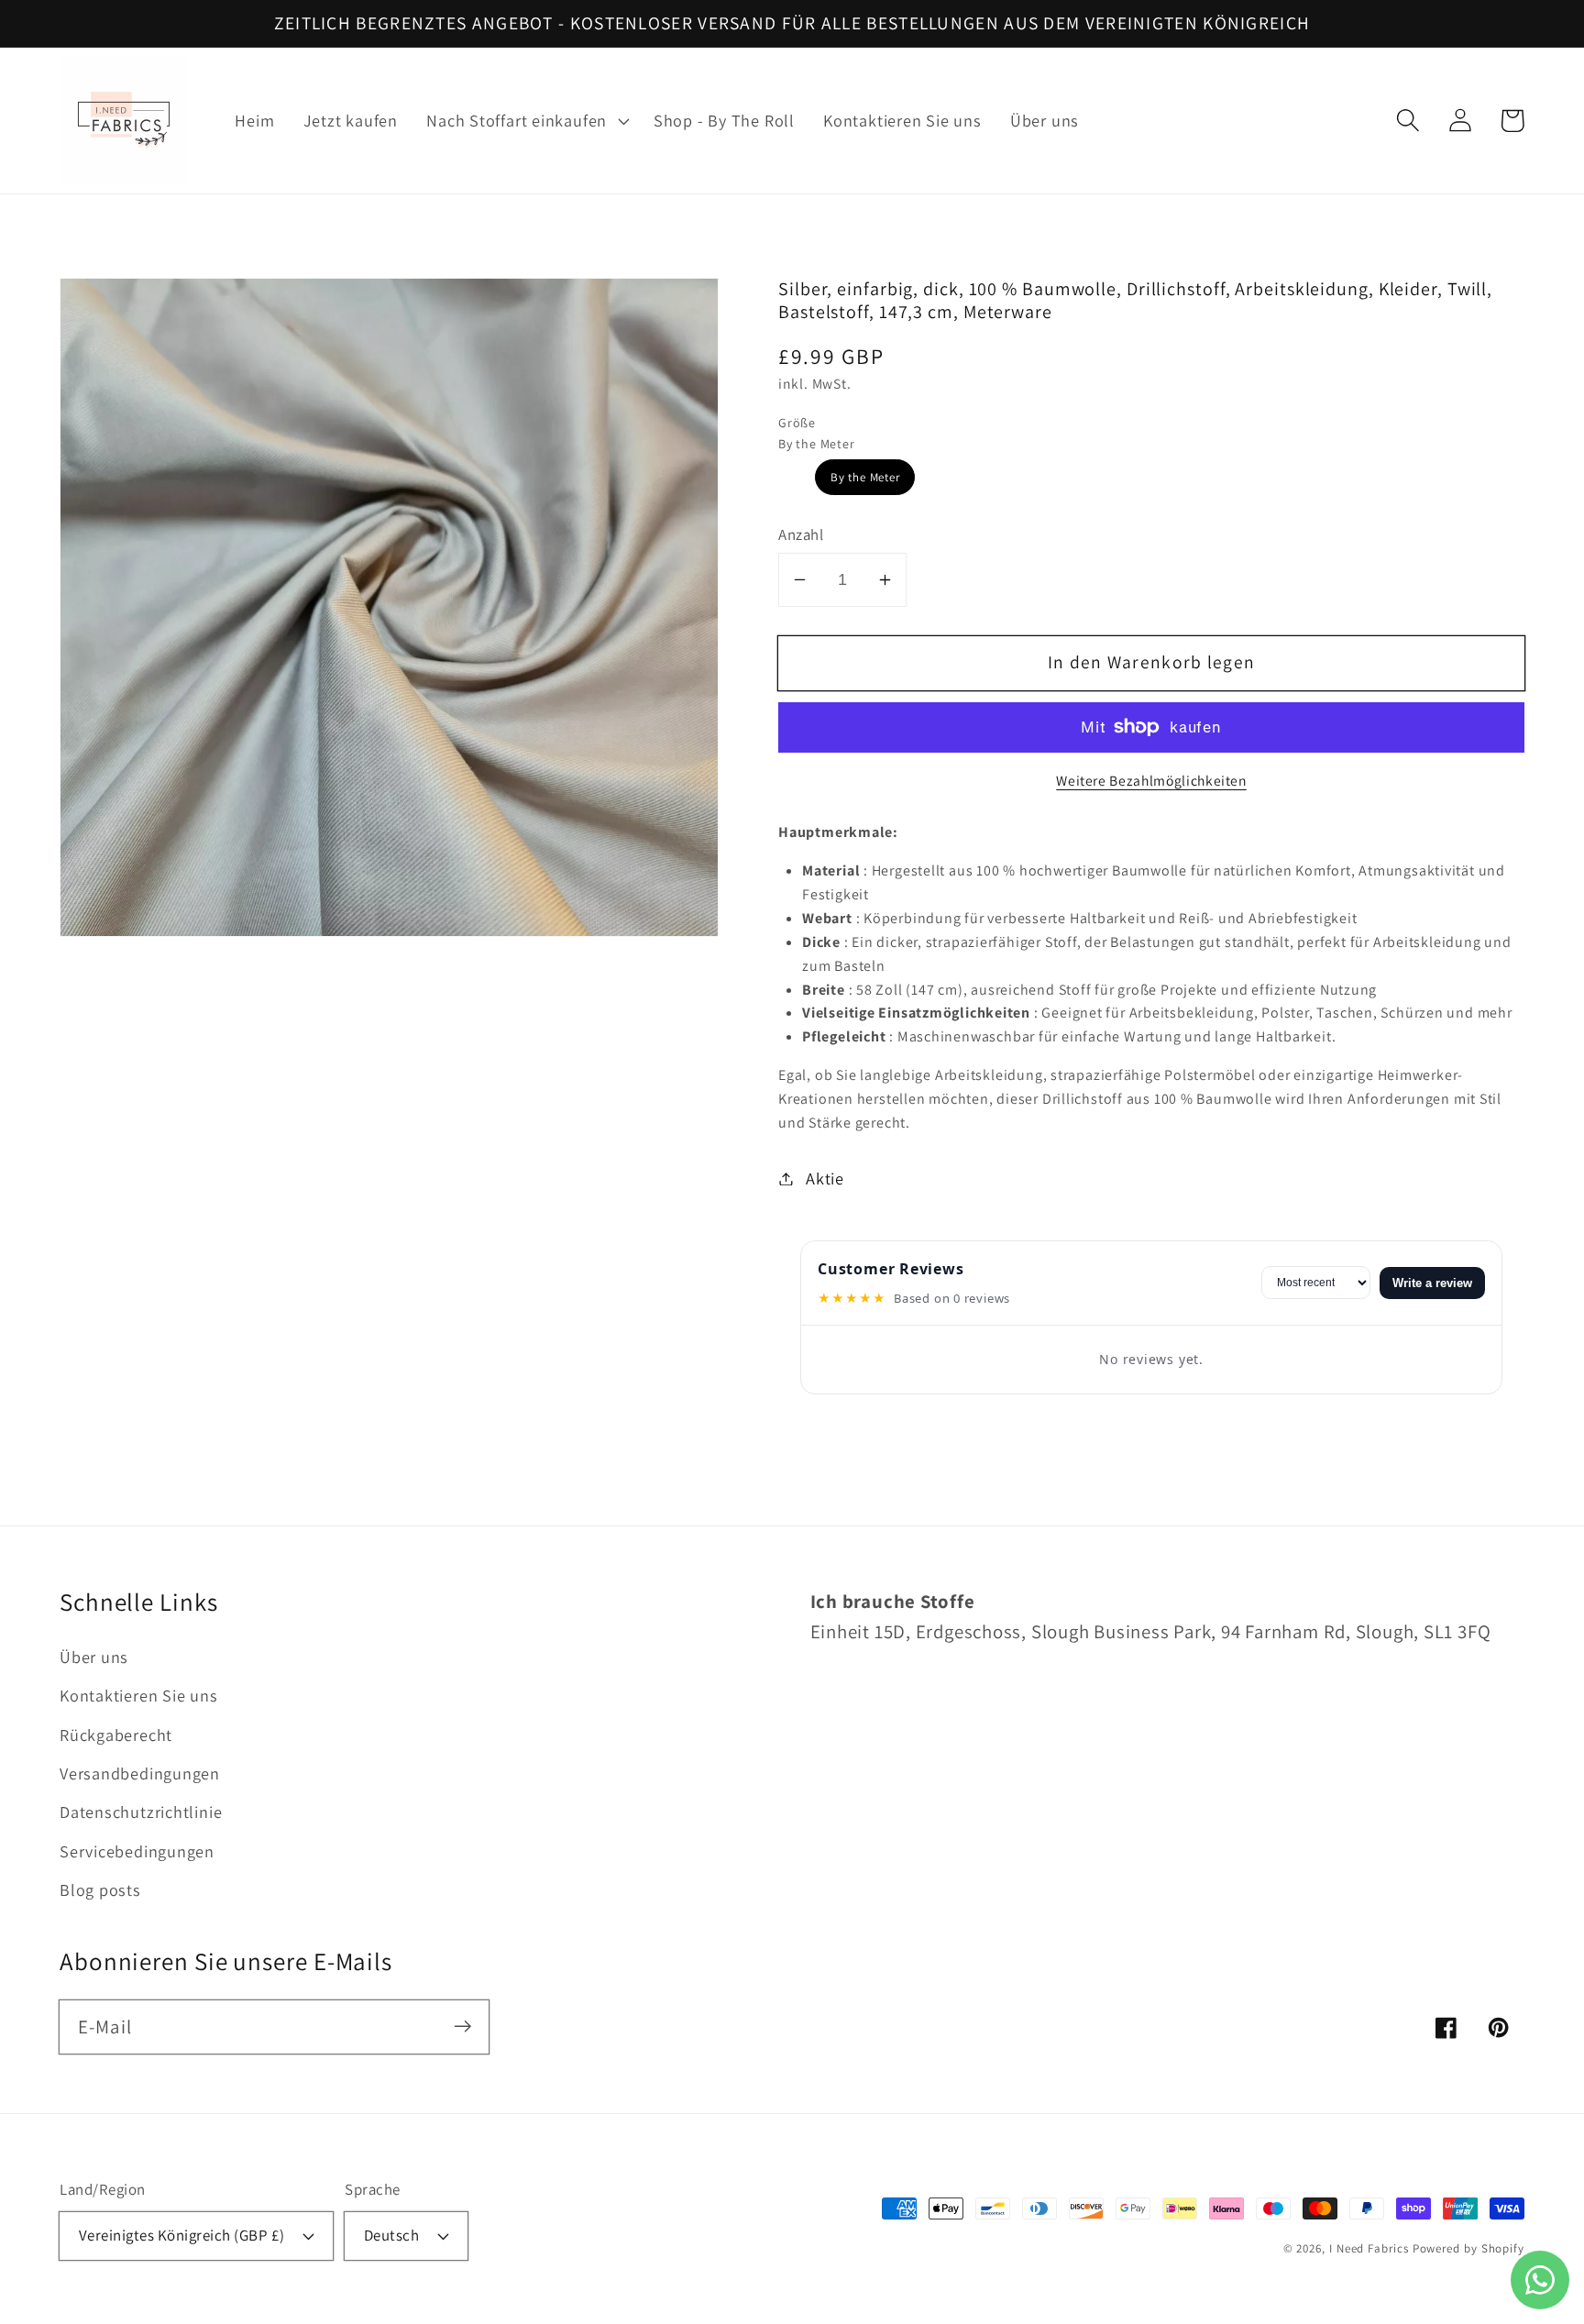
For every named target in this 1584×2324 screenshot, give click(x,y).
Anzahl (801, 534)
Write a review (1432, 1283)
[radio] (865, 477)
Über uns (94, 1657)
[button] (526, 121)
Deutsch (392, 2235)
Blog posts (100, 1889)
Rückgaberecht (116, 1735)
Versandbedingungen (140, 1773)
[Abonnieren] (462, 2027)
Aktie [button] (825, 1178)
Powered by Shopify (1468, 2248)
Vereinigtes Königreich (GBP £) (182, 2235)
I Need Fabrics (1369, 2248)
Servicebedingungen (137, 1851)
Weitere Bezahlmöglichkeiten (1151, 780)
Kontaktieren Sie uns (139, 1695)
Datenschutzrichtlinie (141, 1812)
